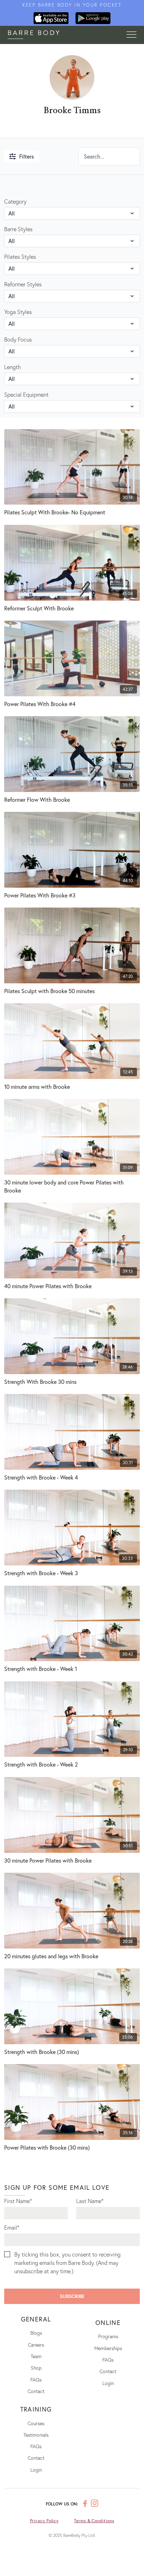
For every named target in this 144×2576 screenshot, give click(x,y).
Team (36, 2356)
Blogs (36, 2333)
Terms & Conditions (94, 2521)
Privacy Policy (45, 2521)
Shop (36, 2368)
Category (15, 201)
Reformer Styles (23, 284)
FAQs (36, 2380)
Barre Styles (18, 229)
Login (108, 2383)
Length (13, 367)
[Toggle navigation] (131, 35)
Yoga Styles (18, 312)
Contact (36, 2391)
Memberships (108, 2348)
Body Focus (18, 339)
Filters (27, 156)
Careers (36, 2345)
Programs (108, 2336)
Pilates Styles (20, 256)
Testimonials (36, 2435)
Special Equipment (26, 394)
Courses (36, 2423)
